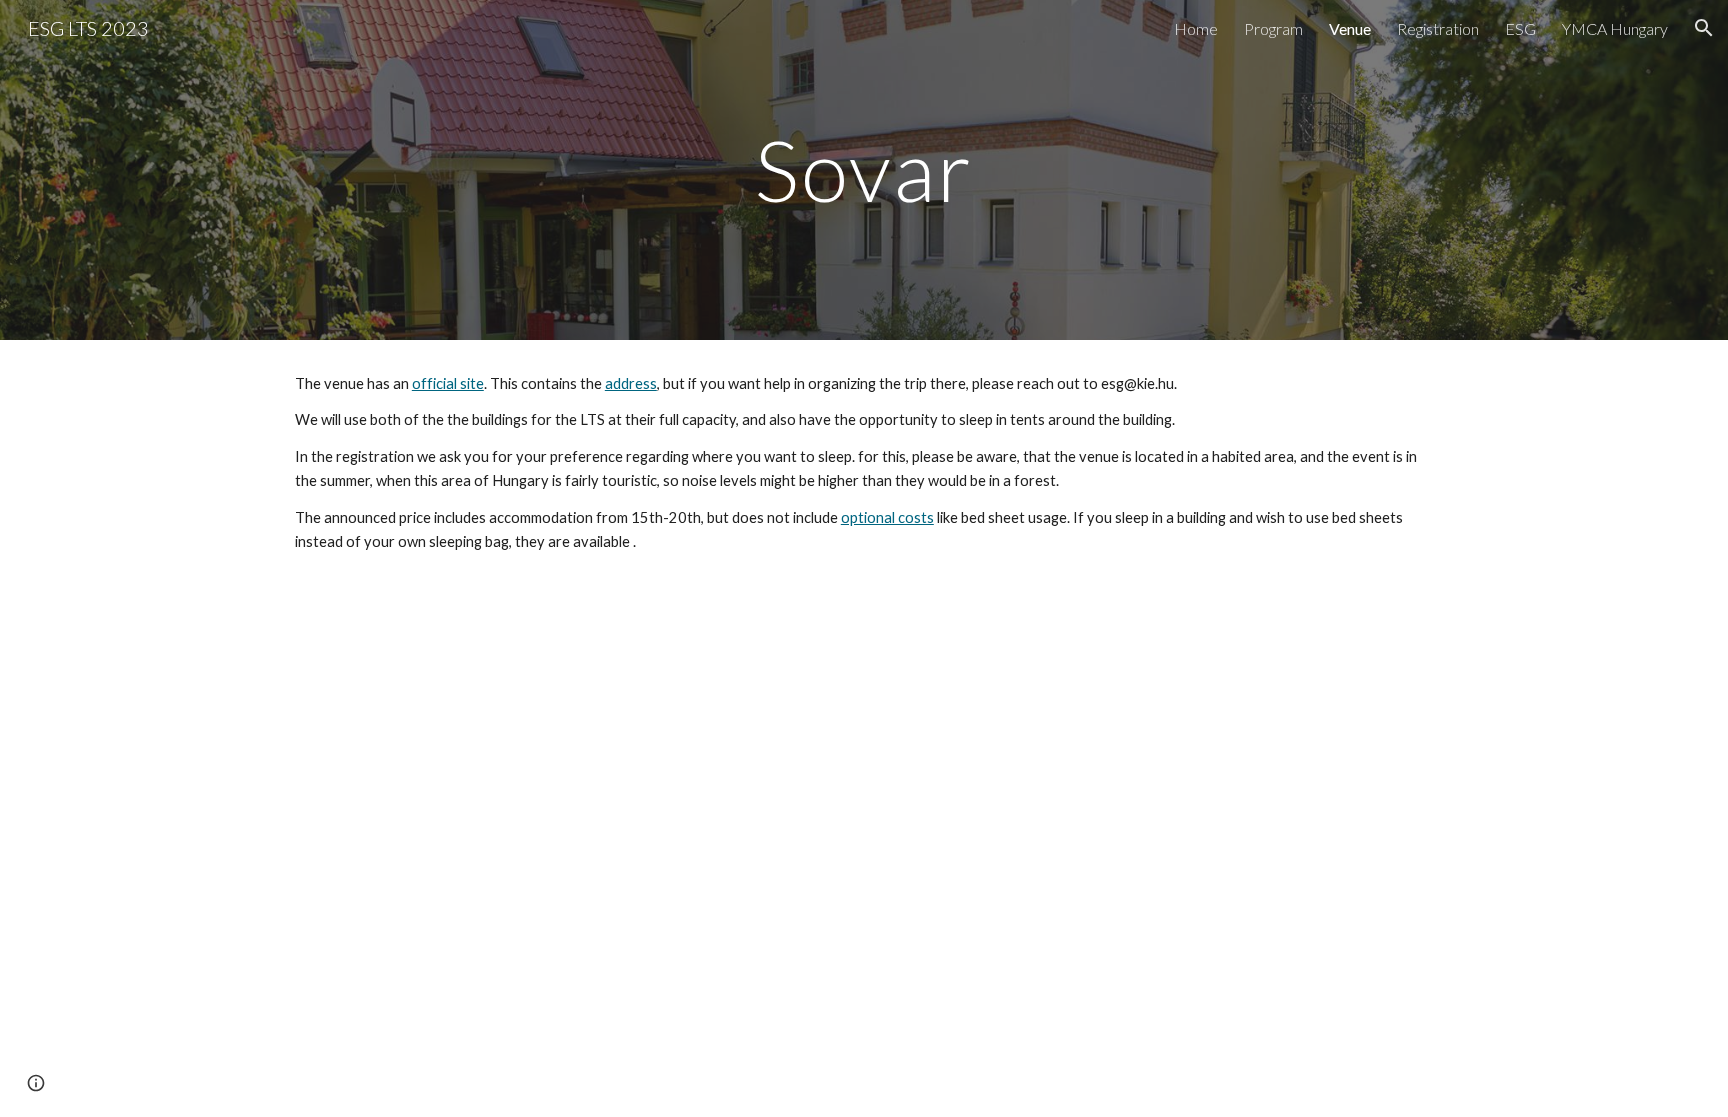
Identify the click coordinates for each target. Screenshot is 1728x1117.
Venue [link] (1350, 28)
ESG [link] (1520, 28)
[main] (864, 169)
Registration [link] (1438, 28)
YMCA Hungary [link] (1615, 28)
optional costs (887, 517)
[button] (1704, 28)
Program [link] (1273, 28)
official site (448, 383)
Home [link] (1196, 28)
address (631, 383)
